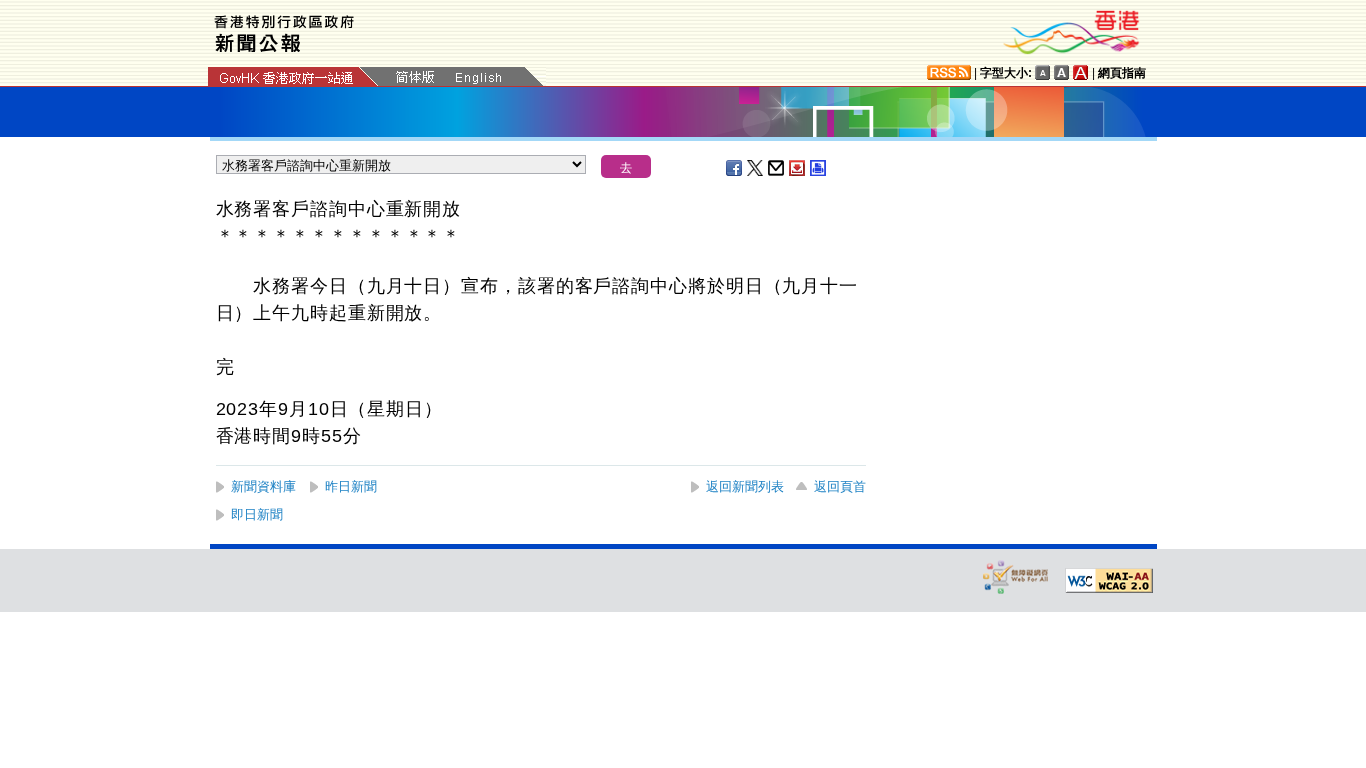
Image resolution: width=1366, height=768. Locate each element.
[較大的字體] (1062, 72)
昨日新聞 (351, 486)
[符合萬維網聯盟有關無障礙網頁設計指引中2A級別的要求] (1109, 581)
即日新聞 (257, 514)
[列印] (819, 168)
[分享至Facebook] (735, 168)
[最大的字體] (1081, 72)
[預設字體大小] (1043, 72)
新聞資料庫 (263, 486)
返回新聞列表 (745, 486)
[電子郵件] (777, 168)
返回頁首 (840, 486)
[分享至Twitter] (756, 168)
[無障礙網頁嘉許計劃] (1016, 576)
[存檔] (798, 168)
